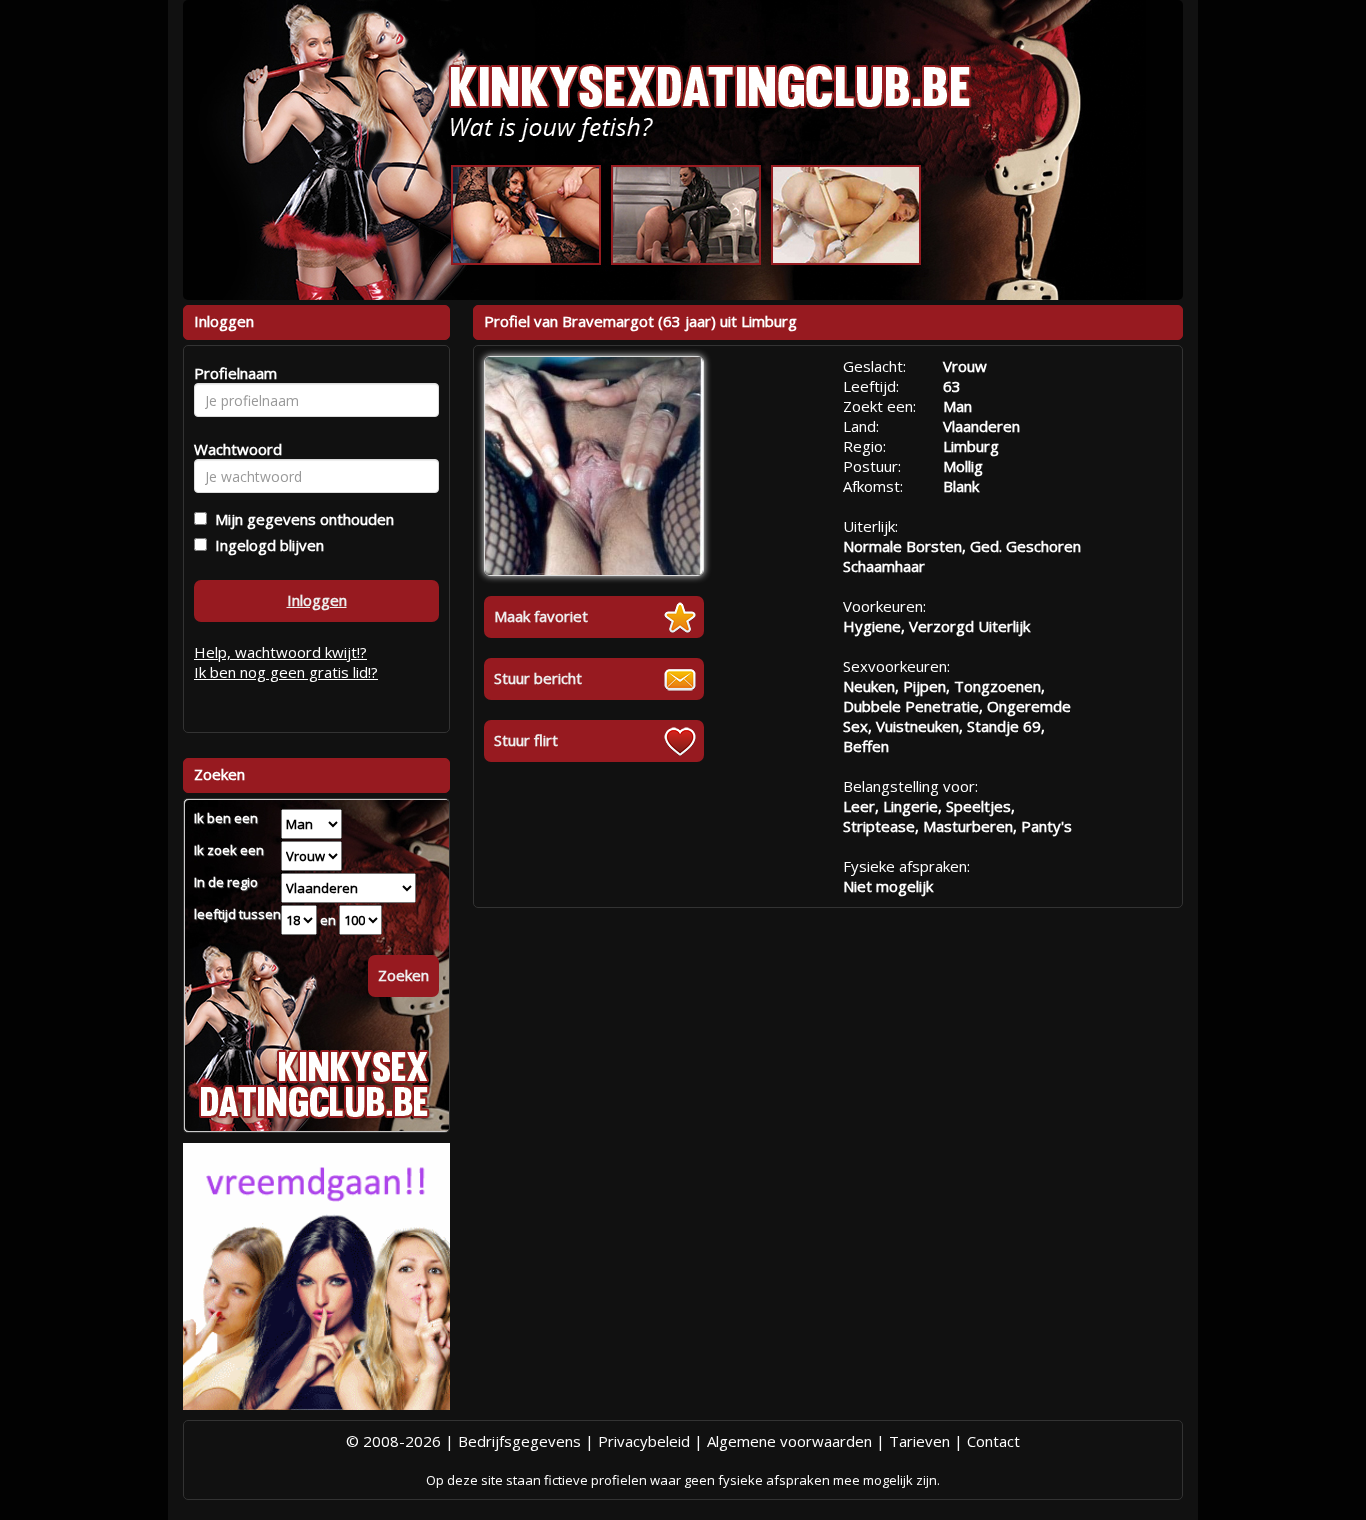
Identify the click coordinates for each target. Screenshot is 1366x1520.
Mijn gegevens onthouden (300, 519)
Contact (993, 1441)
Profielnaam (232, 373)
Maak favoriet (541, 616)
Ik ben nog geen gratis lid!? (286, 672)
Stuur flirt (526, 740)
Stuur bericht (538, 678)
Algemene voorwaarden (789, 1441)
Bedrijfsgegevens (519, 1441)
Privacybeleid (644, 1441)
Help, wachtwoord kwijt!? (280, 652)
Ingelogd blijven (265, 545)
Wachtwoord (232, 449)
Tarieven (919, 1441)
